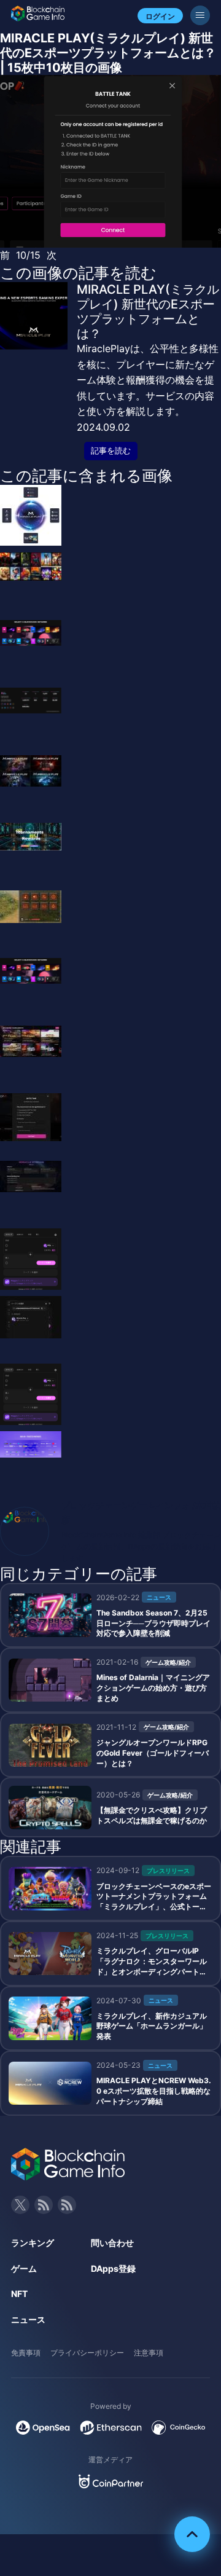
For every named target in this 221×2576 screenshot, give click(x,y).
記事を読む (111, 451)
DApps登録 (113, 2268)
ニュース (28, 2319)
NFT (19, 2294)
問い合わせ (112, 2243)
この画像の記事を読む (78, 273)
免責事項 (26, 2353)
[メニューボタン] (200, 15)
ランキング (33, 2243)
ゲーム (24, 2268)
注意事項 (149, 2353)
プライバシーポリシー (87, 2353)
